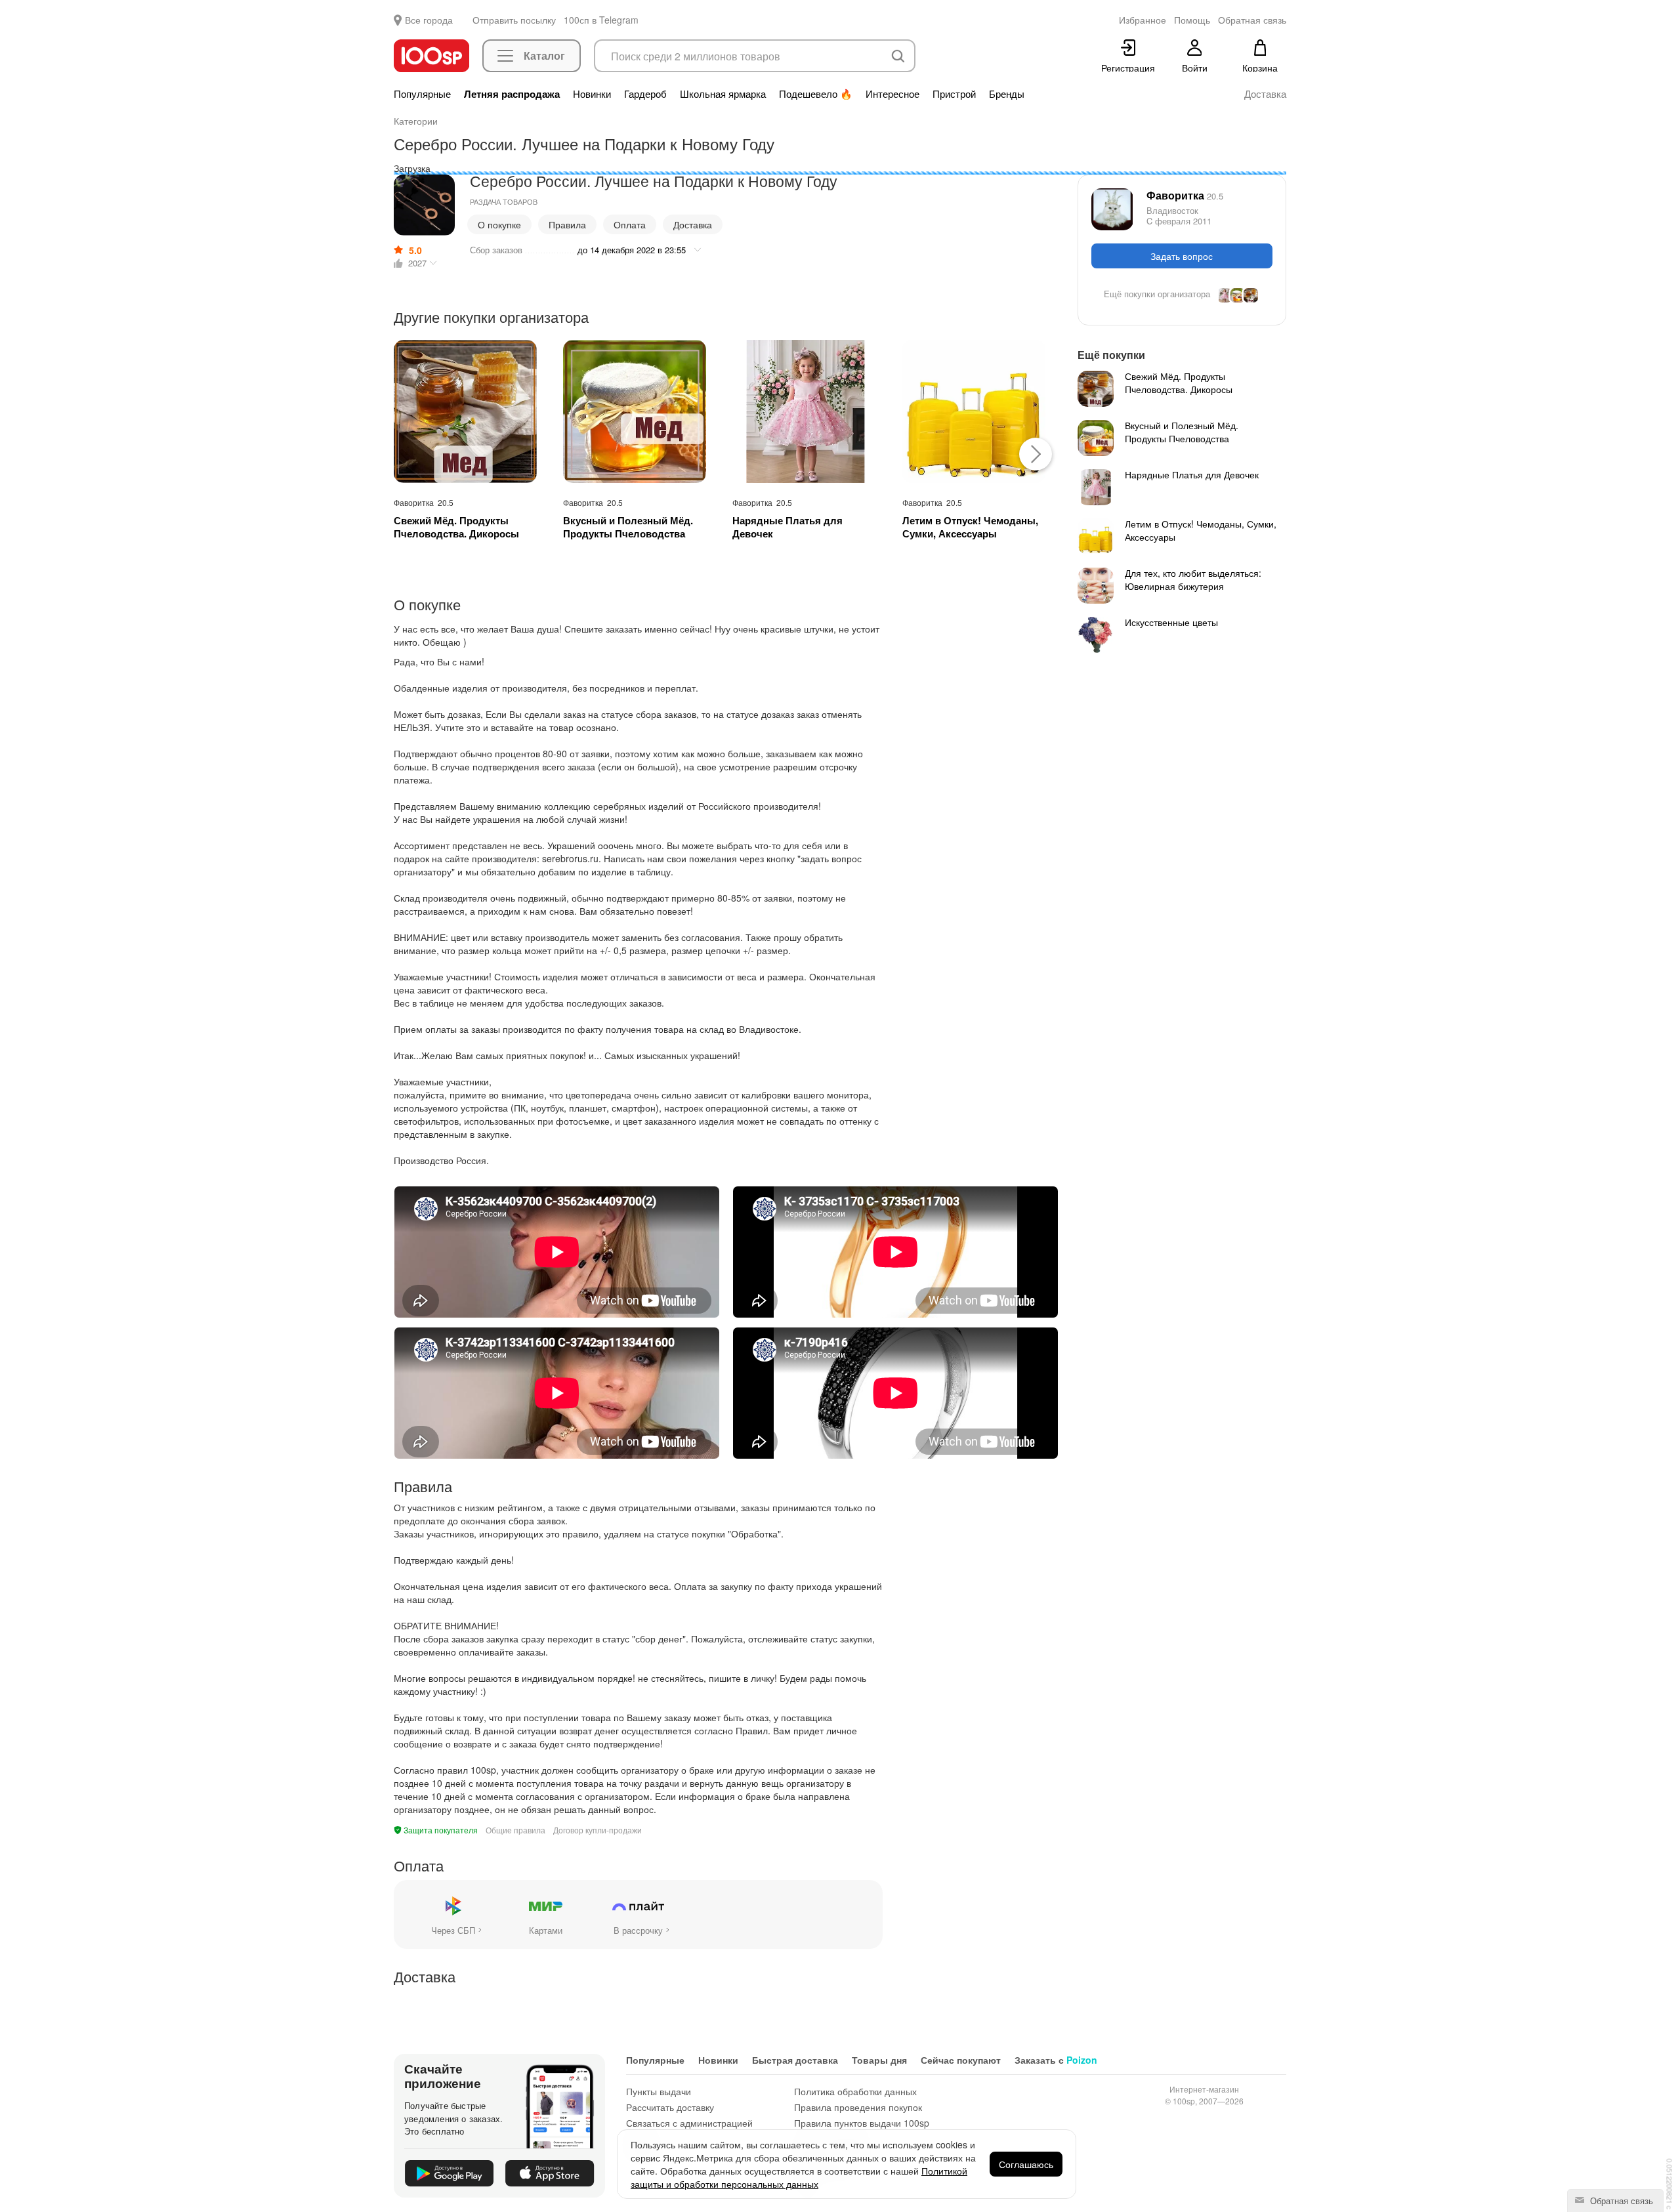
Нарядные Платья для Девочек (787, 527)
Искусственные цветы (1171, 622)
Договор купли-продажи (598, 1830)
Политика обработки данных (855, 2091)
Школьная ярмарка (723, 94)
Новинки (592, 94)
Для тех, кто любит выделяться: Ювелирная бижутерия (1193, 579)
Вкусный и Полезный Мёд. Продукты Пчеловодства (628, 527)
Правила (567, 224)
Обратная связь (1620, 2201)
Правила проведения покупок (858, 2107)
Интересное (892, 94)
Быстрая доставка (795, 2060)
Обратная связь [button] (1252, 20)
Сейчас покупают (961, 2060)
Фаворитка (1185, 195)
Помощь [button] (1192, 20)
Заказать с (1056, 2060)
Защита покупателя (440, 1830)
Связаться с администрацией (689, 2123)
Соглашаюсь (1026, 2164)
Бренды (1007, 94)
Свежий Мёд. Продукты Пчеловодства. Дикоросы (456, 527)
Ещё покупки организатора (1157, 294)
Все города (429, 20)
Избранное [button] (1143, 20)
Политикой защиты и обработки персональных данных (799, 2177)
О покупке (499, 224)
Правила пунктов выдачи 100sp (862, 2123)
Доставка (1265, 94)
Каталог (544, 55)
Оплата (630, 224)
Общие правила (515, 1830)
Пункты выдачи (659, 2091)
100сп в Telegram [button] (601, 20)
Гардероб (645, 94)
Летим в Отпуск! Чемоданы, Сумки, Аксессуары (970, 527)
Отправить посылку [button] (514, 20)
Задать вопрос (1182, 256)
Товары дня (879, 2060)
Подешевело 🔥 (816, 94)
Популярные (422, 94)
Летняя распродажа (512, 94)
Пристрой (954, 94)
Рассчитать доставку (670, 2107)
